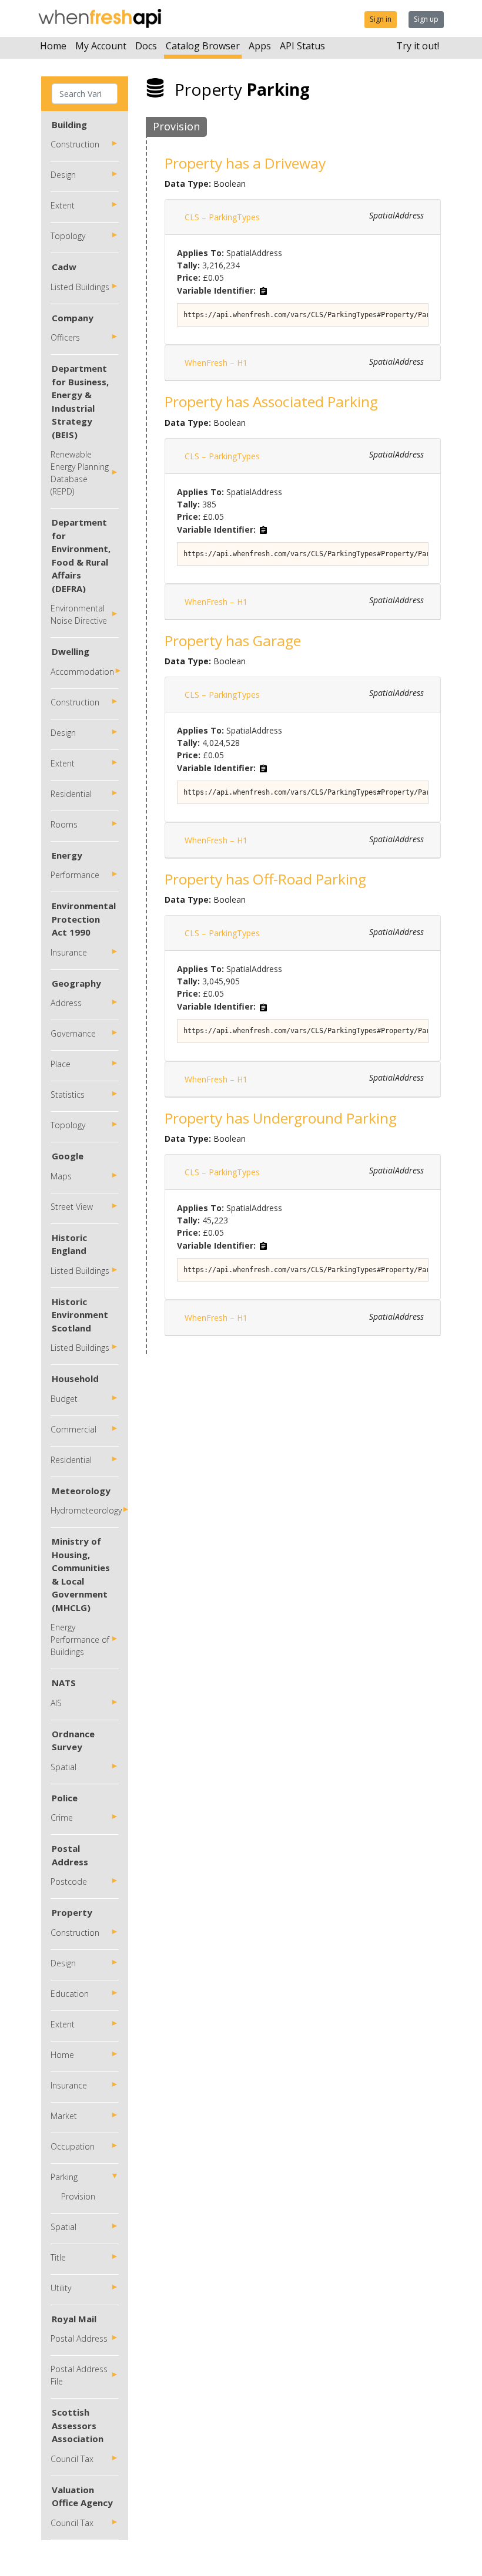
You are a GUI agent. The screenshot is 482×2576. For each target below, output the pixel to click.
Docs (146, 46)
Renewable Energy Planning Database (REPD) (80, 473)
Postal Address (79, 2338)
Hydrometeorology (86, 1510)
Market (64, 2116)
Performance (75, 875)
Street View (72, 1207)
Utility (61, 2288)
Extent (63, 205)
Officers (65, 337)
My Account (101, 46)
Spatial (63, 1767)
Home (53, 46)
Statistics (68, 1094)
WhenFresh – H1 (216, 363)
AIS (56, 1703)
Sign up (426, 19)
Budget (64, 1399)
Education (70, 1994)
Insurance (69, 952)
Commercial (73, 1429)
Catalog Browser (203, 46)
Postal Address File (79, 2375)
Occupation (73, 2146)
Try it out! (418, 46)
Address (66, 1003)
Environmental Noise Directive (79, 614)
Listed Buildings (80, 287)
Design (63, 175)
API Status (302, 46)
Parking (64, 2177)
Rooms (64, 824)
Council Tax (72, 2459)
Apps (260, 46)
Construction (75, 144)
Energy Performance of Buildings (80, 1640)
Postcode (69, 1881)
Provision (78, 2196)
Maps (61, 1176)
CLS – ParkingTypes (222, 217)
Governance (73, 1033)
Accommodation (82, 672)
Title (58, 2257)
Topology (68, 236)
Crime (62, 1817)
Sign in (381, 19)
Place (61, 1064)
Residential (71, 794)
